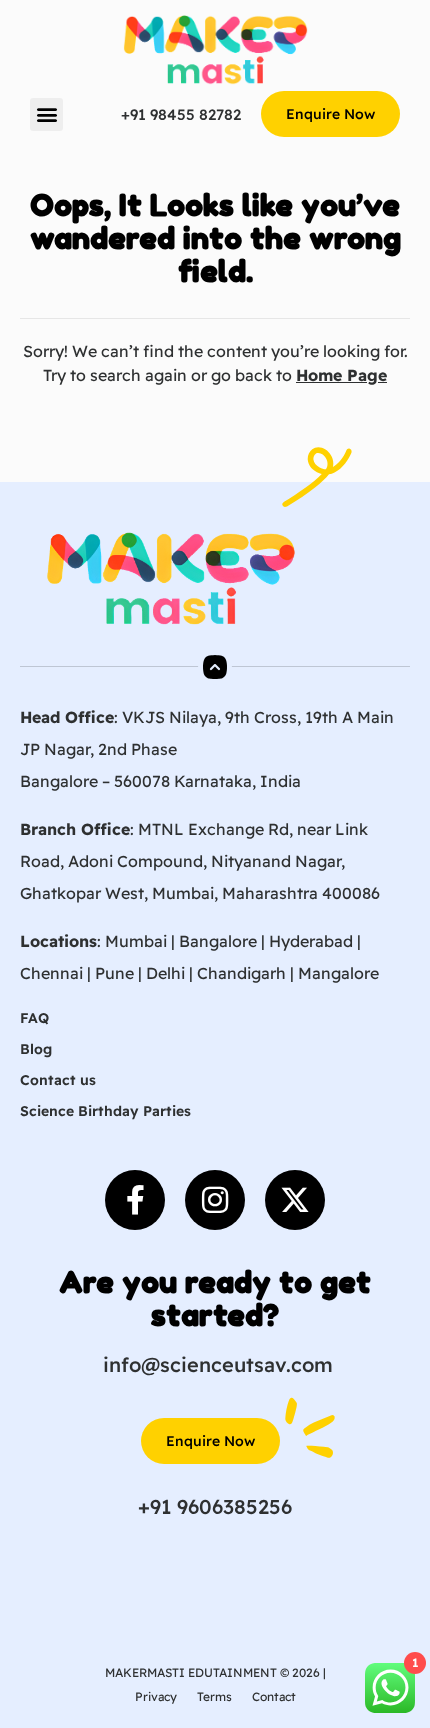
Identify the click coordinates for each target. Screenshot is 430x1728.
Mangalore (338, 973)
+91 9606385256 (215, 1506)
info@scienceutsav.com (218, 1364)
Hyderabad (311, 941)
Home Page (341, 375)
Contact (274, 1696)
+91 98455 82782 (181, 114)
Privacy (156, 1696)
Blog (36, 1049)
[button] (46, 114)
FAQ (34, 1018)
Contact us (58, 1080)
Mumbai (136, 941)
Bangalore (218, 941)
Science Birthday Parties (105, 1111)
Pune (114, 973)
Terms (214, 1696)
